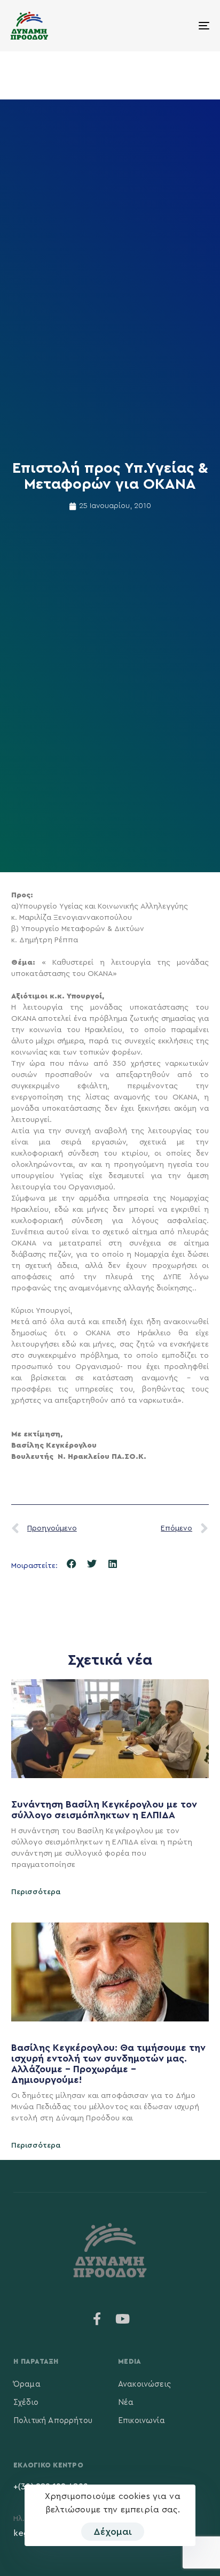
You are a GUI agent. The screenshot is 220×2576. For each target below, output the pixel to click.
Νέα (126, 2402)
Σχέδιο (26, 2402)
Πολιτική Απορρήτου (53, 2421)
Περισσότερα (36, 1892)
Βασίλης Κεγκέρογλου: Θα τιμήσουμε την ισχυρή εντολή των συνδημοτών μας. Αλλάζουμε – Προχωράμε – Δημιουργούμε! (108, 2063)
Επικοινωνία (142, 2421)
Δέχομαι (113, 2532)
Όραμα (27, 2384)
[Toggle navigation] (176, 26)
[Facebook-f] (97, 2319)
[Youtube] (123, 2319)
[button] (72, 1564)
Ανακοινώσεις (144, 2384)
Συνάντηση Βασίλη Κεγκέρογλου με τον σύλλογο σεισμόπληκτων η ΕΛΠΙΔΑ (104, 1810)
